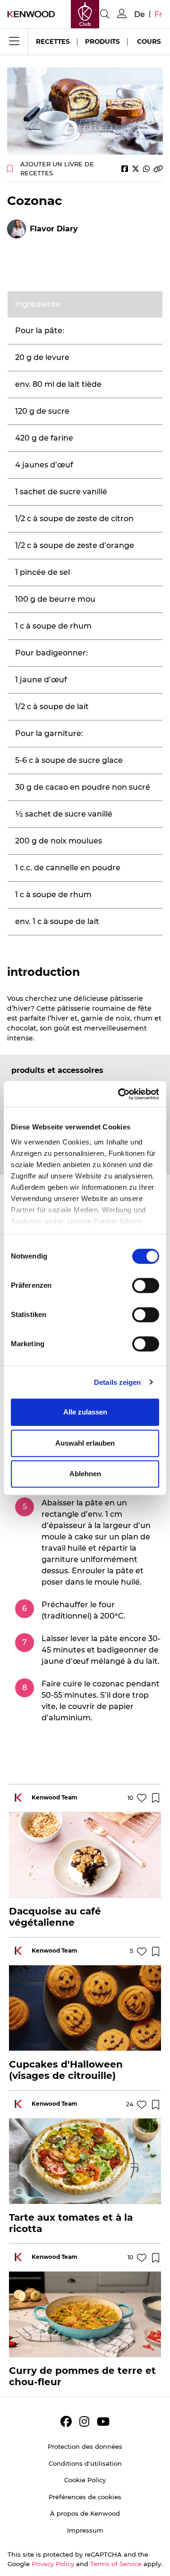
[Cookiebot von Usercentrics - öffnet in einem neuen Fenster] (120, 1094)
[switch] (146, 1285)
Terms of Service (116, 2564)
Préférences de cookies (85, 2497)
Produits (102, 41)
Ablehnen (85, 1474)
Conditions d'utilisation (85, 2463)
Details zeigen (117, 1382)
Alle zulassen (85, 1412)
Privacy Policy (53, 2564)
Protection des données (85, 2446)
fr (158, 14)
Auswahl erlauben (85, 1443)
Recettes (53, 41)
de (140, 14)
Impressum (85, 2530)
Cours (149, 41)
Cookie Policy (85, 2480)
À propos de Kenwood (85, 2513)
